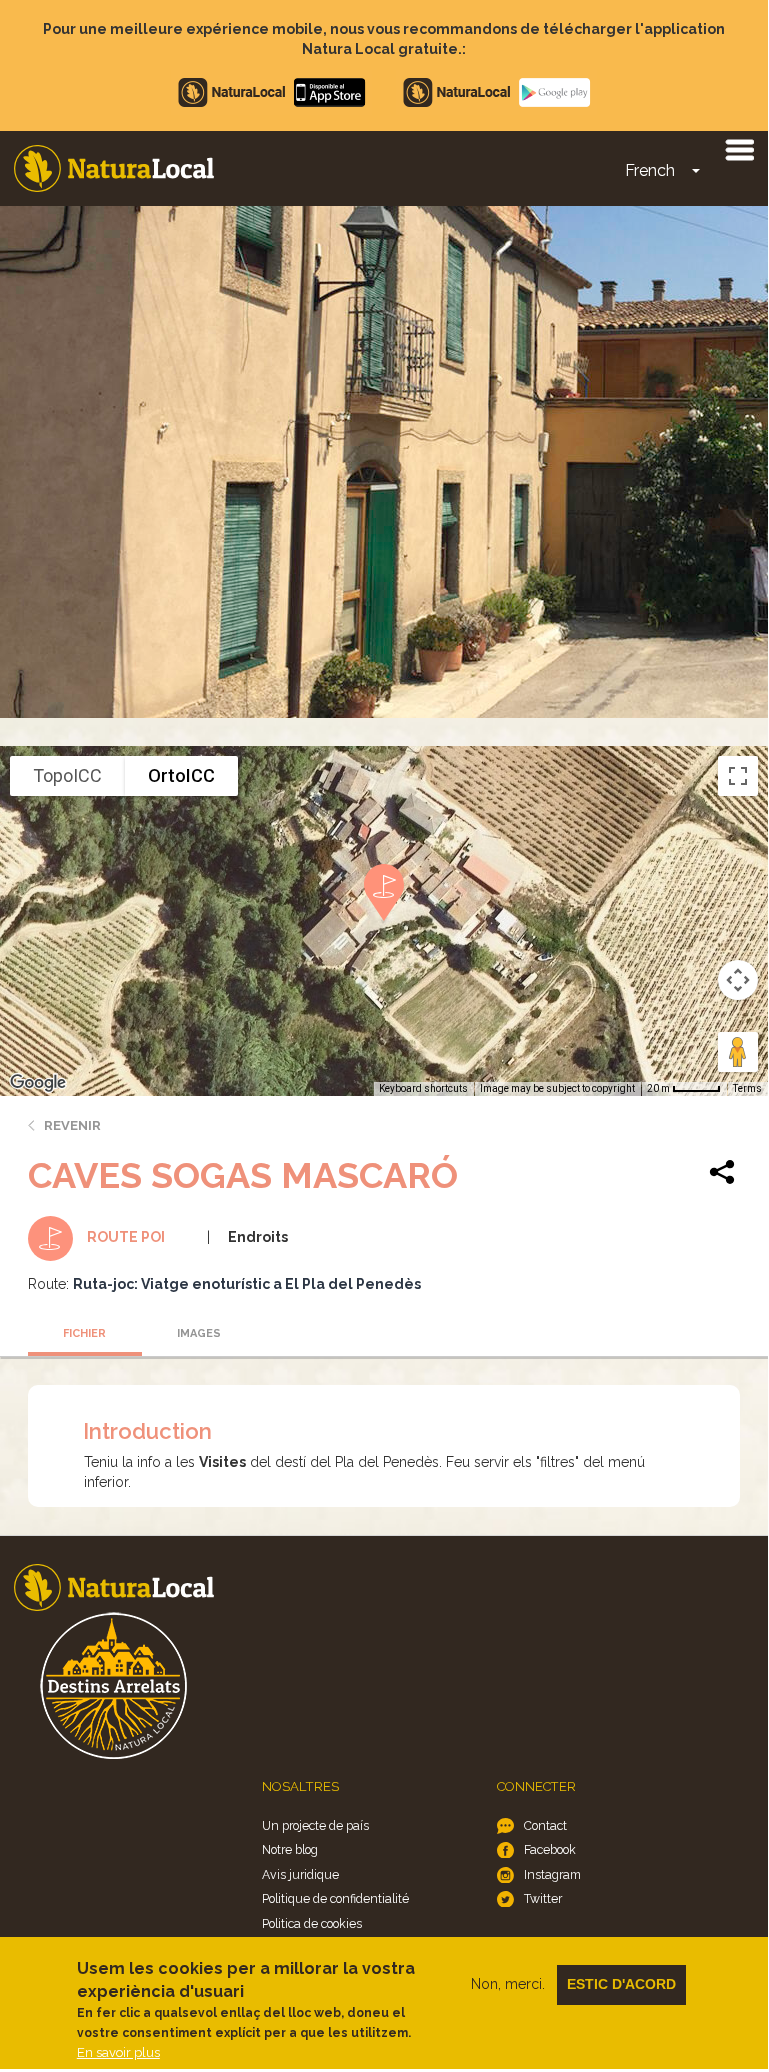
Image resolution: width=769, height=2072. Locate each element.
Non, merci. (508, 1984)
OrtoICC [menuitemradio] (181, 775)
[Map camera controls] (738, 980)
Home (114, 168)
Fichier (84, 1333)
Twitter (543, 1898)
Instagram (552, 1874)
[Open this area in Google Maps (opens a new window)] (38, 1083)
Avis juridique (300, 1874)
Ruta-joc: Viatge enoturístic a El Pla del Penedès (247, 1284)
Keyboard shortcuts (423, 1088)
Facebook (550, 1849)
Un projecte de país (315, 1825)
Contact (545, 1825)
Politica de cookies (312, 1923)
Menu (739, 149)
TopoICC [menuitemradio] (67, 775)
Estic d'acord (621, 1984)
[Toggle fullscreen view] (738, 776)
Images (199, 1333)
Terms (747, 1088)
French (650, 170)
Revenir (72, 1125)
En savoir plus (118, 2052)
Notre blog (290, 1849)
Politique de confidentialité (335, 1898)
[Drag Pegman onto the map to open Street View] (738, 1052)
